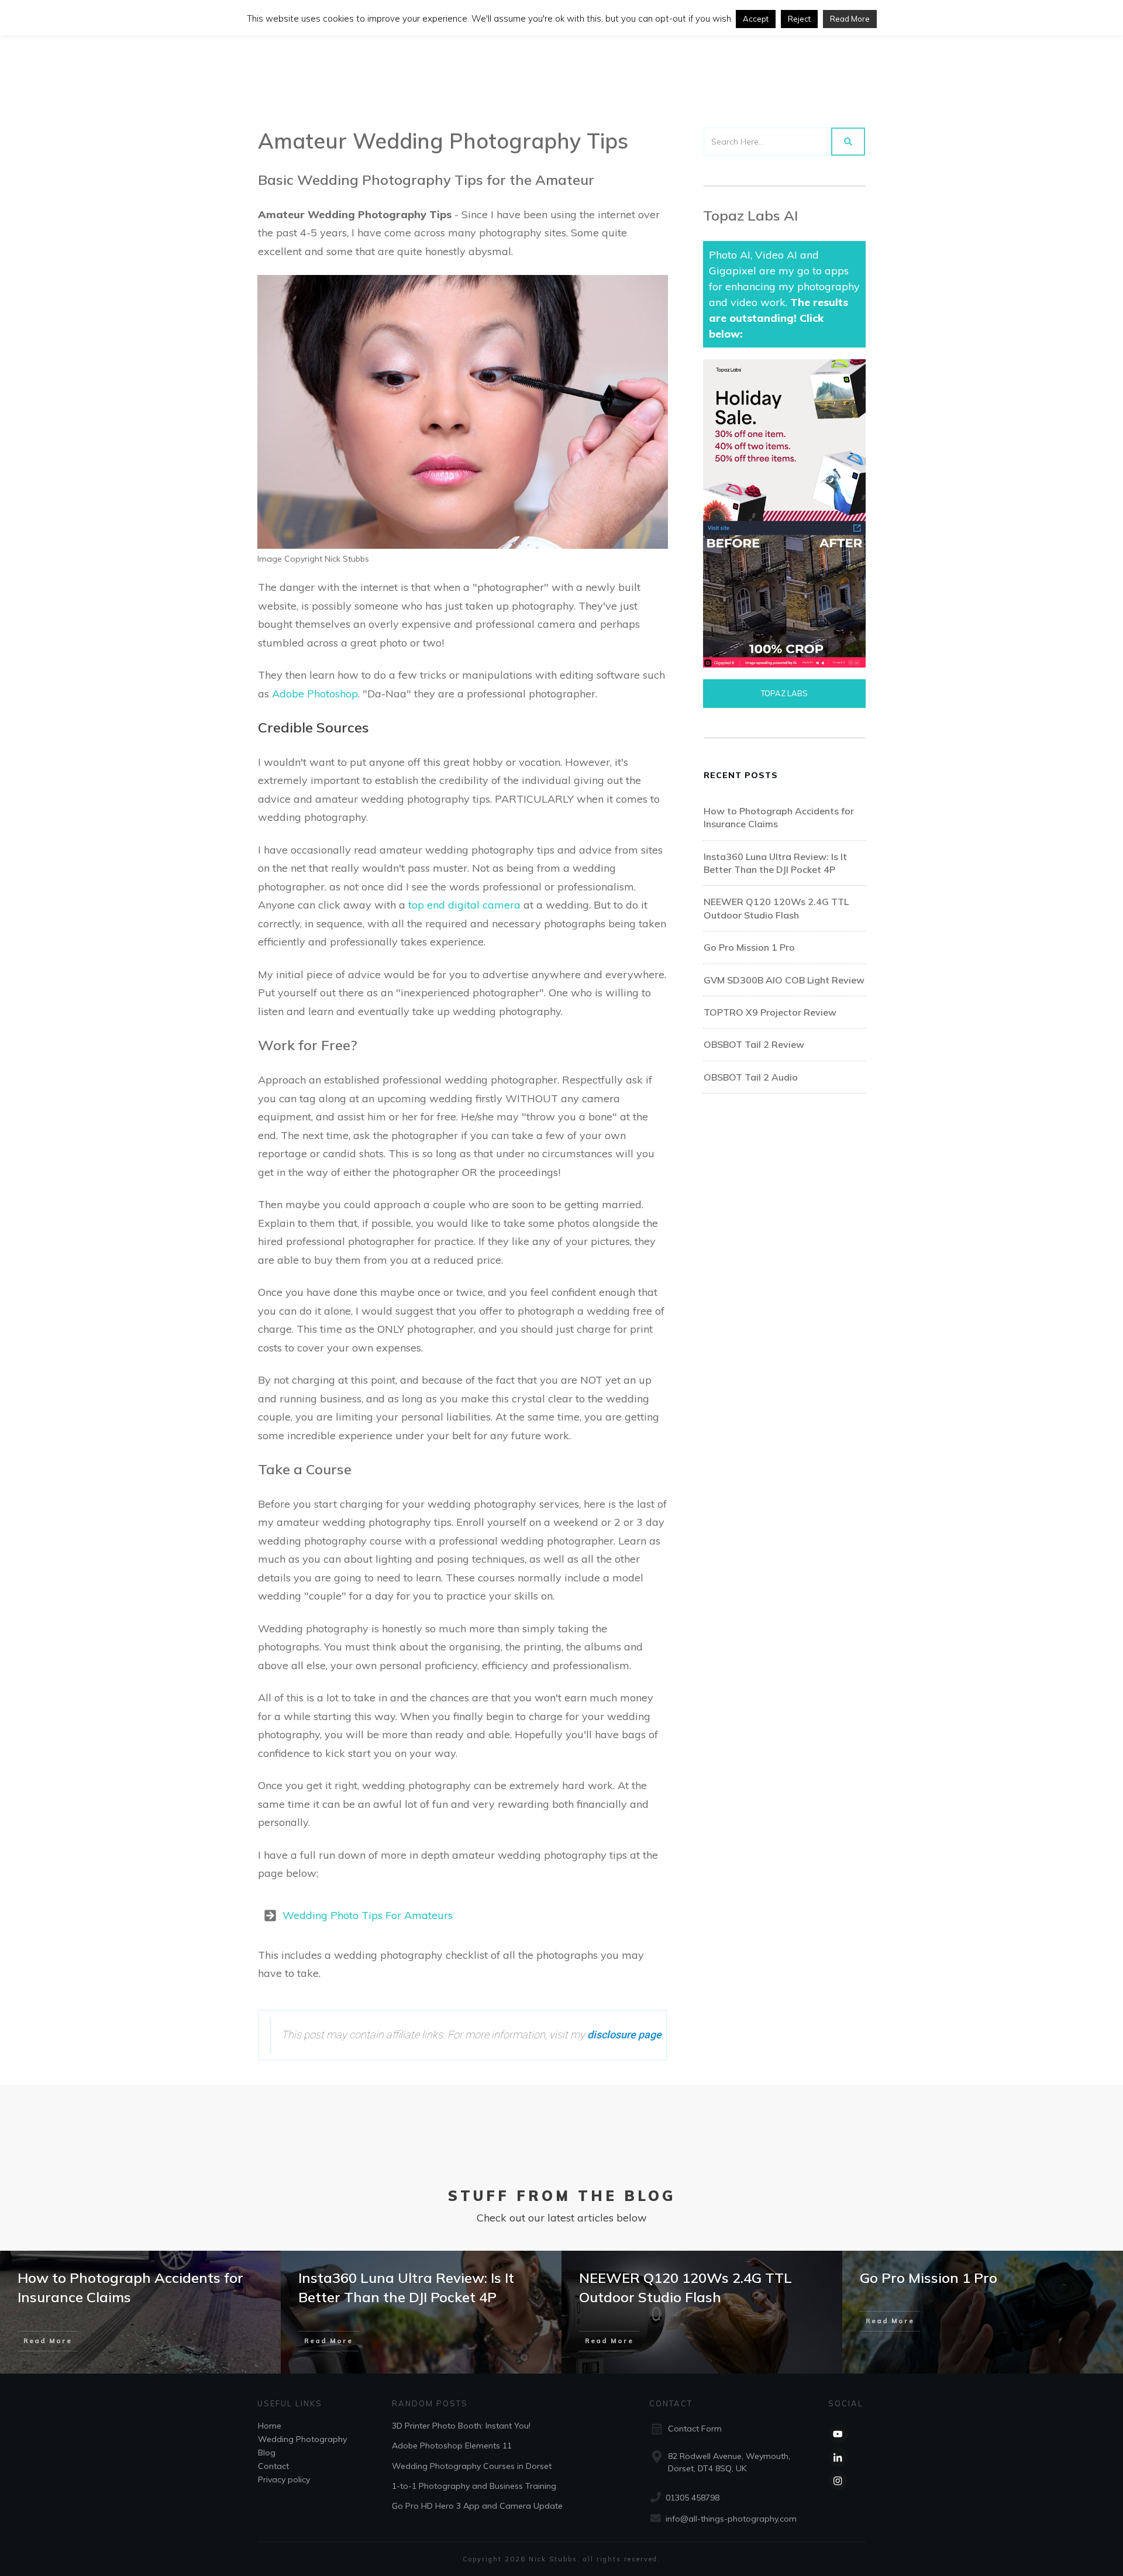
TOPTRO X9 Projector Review (770, 1012)
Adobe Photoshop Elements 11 (452, 2446)
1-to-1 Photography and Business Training (474, 2486)
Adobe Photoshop (315, 694)
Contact (273, 2465)
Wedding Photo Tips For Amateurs (368, 1915)
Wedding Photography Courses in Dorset (472, 2465)
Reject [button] (799, 19)
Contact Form (695, 2429)
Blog (267, 2452)
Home (270, 2425)
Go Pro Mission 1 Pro (749, 947)
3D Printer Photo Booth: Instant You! (461, 2425)
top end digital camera (464, 905)
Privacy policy (284, 2479)
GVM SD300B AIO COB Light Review (784, 980)
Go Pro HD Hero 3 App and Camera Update (477, 2506)
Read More (850, 19)
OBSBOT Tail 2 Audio (751, 1077)
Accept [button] (756, 19)
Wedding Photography (302, 2439)
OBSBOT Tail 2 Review (754, 1044)
